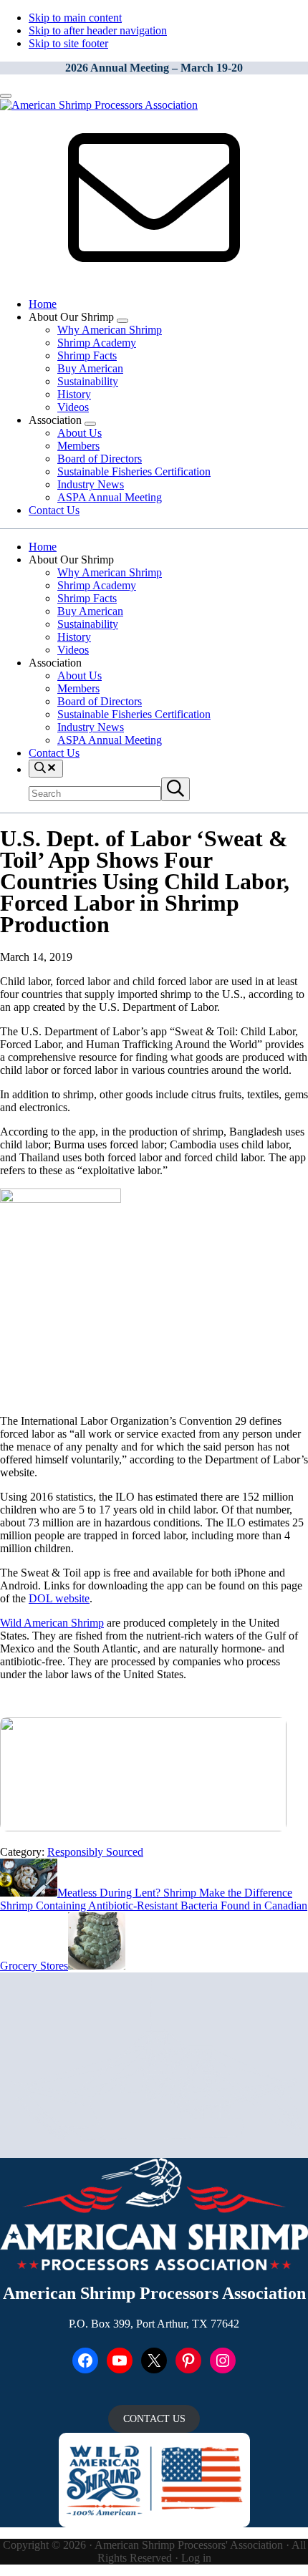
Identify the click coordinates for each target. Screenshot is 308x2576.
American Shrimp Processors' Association (189, 2545)
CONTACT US (154, 2419)
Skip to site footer (68, 43)
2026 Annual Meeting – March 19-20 (154, 68)
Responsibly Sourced (95, 1852)
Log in (196, 2558)
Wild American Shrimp (52, 1623)
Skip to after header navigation (98, 30)
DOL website (59, 1598)
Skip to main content (75, 18)
